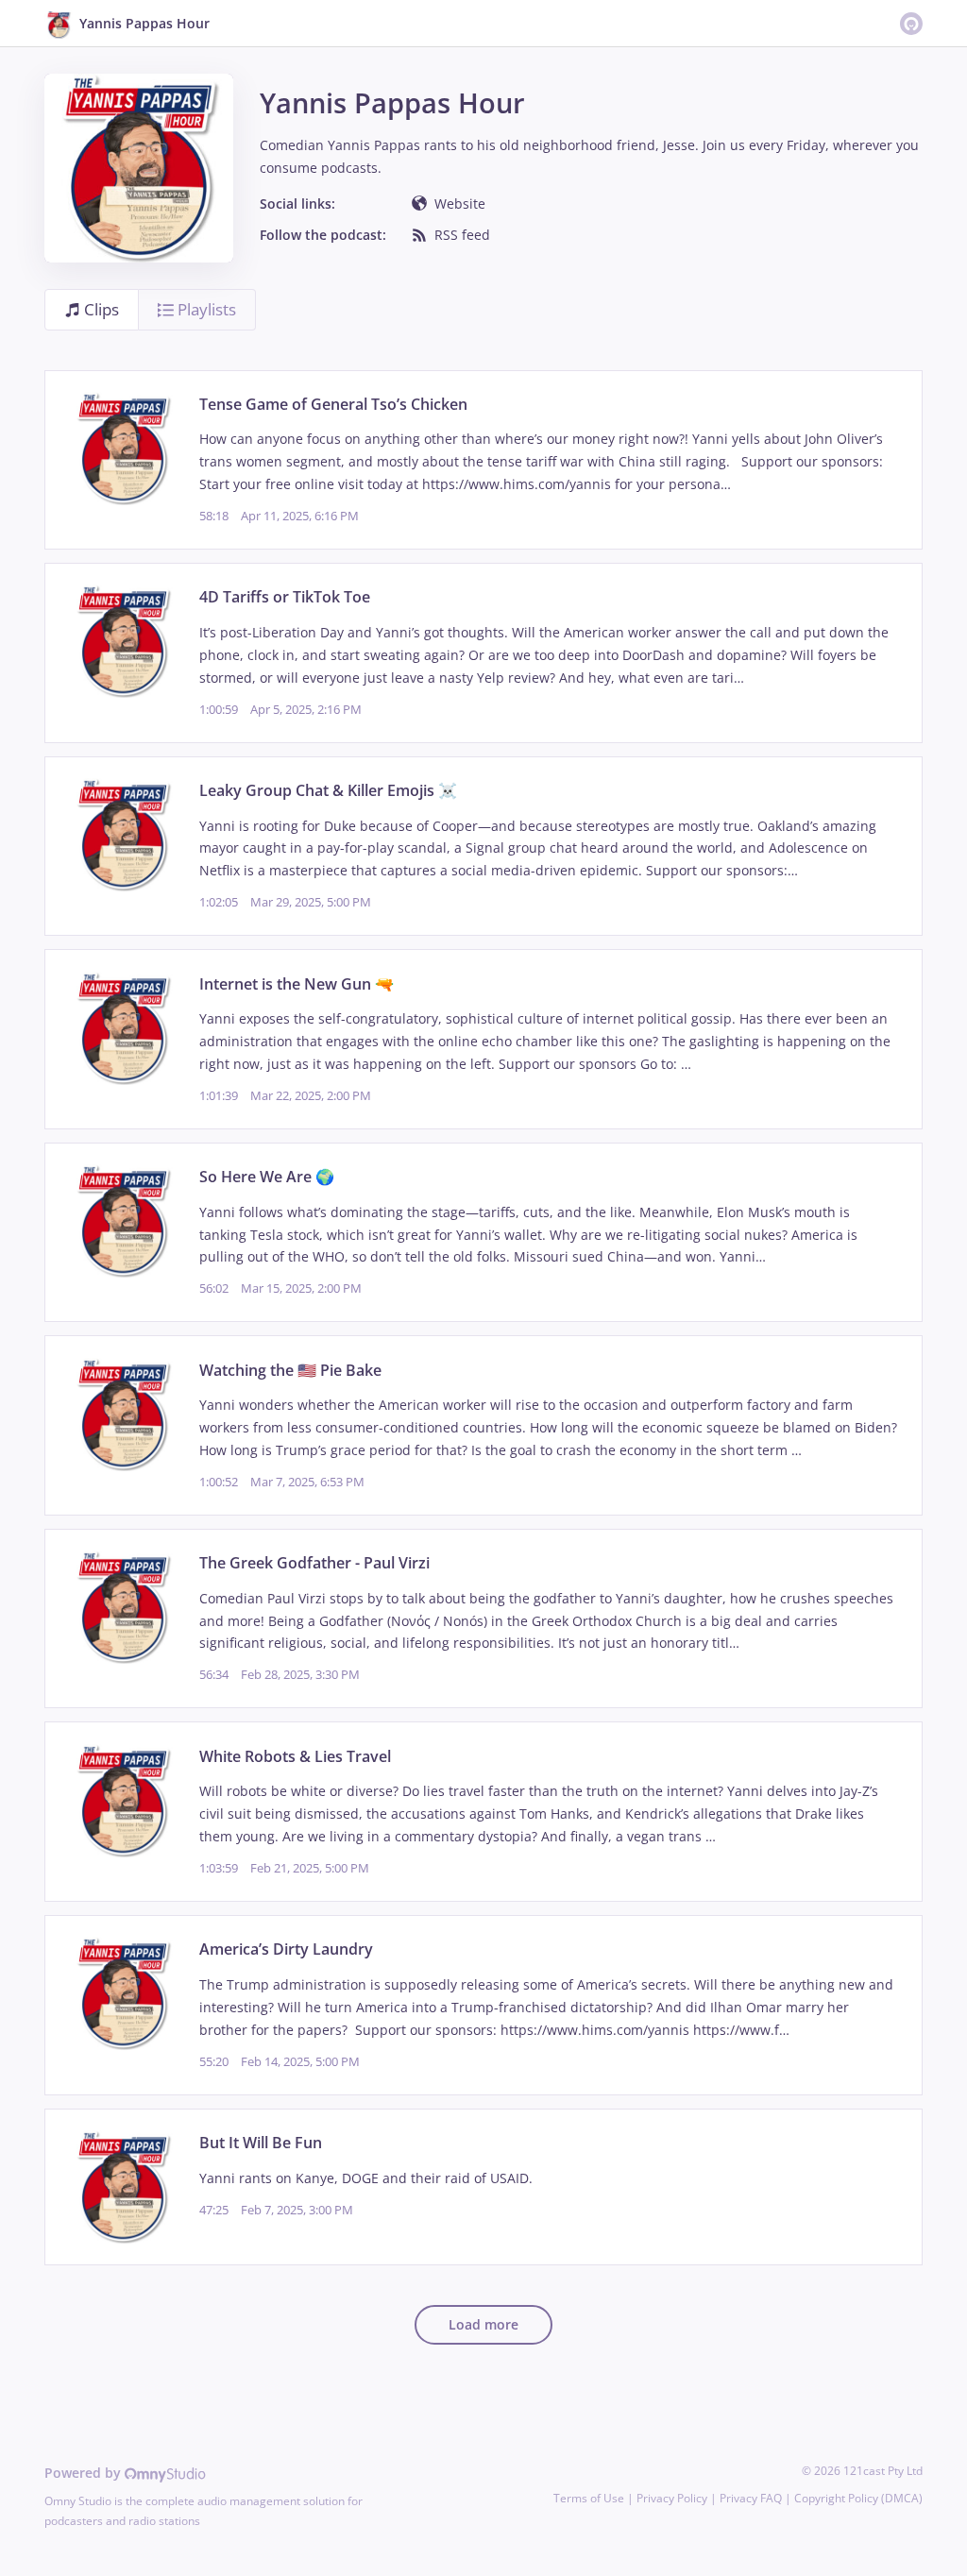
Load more (483, 2324)
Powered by (85, 2473)
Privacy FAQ (751, 2498)
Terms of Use (589, 2498)
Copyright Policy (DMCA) (858, 2498)
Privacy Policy (672, 2498)
